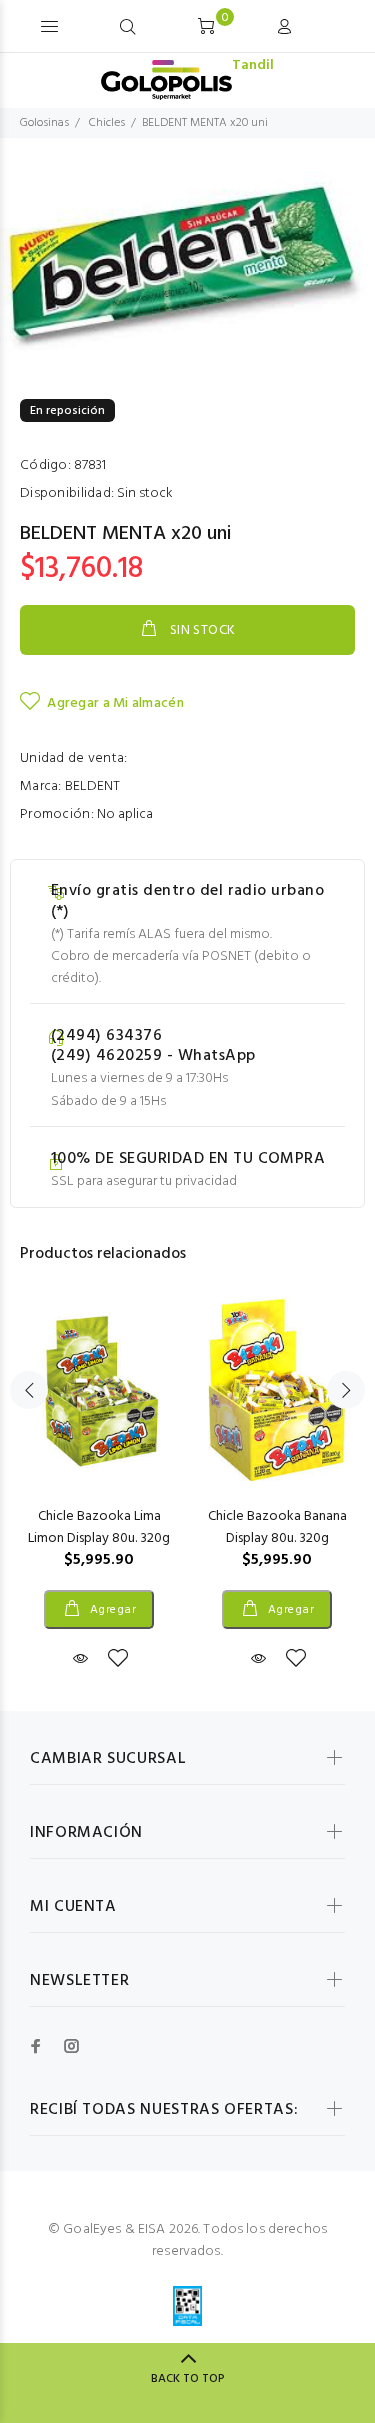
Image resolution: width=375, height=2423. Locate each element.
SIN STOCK (203, 630)
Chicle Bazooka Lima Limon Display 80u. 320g (99, 1527)
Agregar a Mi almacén (115, 703)
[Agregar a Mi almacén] (118, 1660)
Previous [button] (29, 1390)
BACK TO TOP (188, 2379)
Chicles (107, 123)
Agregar (111, 1610)
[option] (187, 265)
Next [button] (346, 1390)
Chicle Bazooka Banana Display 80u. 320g (277, 1527)
